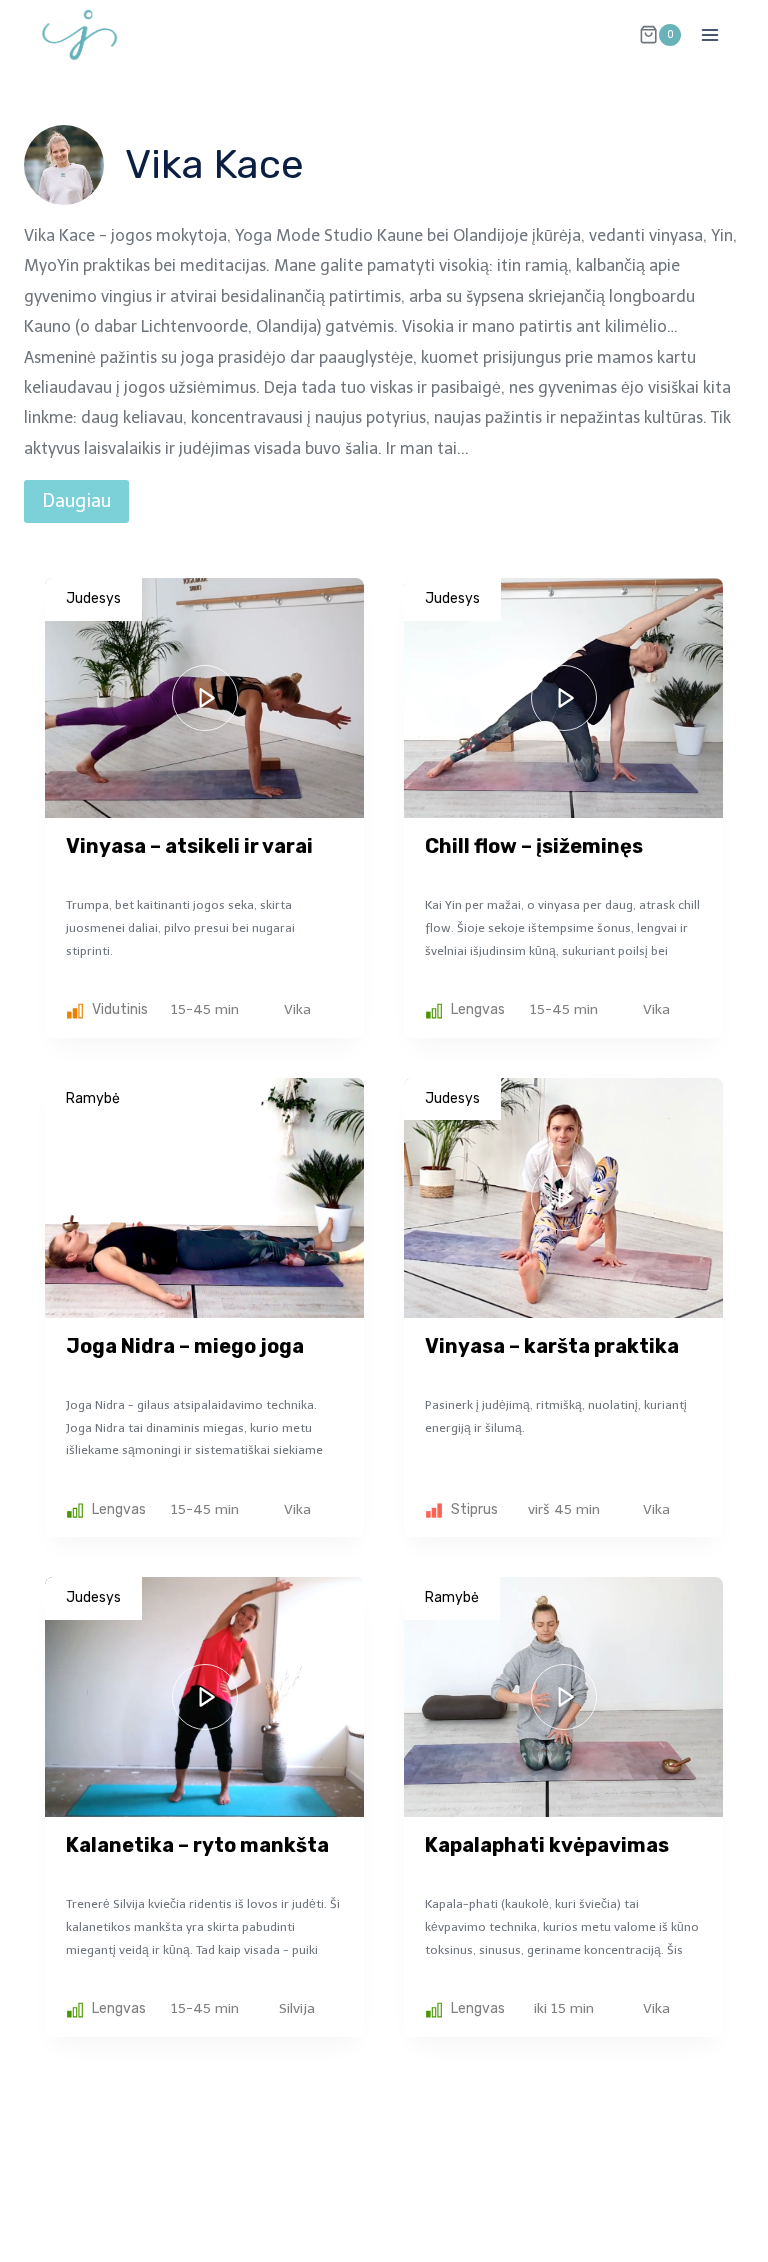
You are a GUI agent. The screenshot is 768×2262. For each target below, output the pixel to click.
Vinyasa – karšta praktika (552, 1346)
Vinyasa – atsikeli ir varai (189, 846)
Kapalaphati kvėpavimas (547, 1845)
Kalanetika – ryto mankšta (197, 1845)
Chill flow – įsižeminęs (534, 846)
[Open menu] (709, 34)
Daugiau (76, 501)
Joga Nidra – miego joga (185, 1346)
